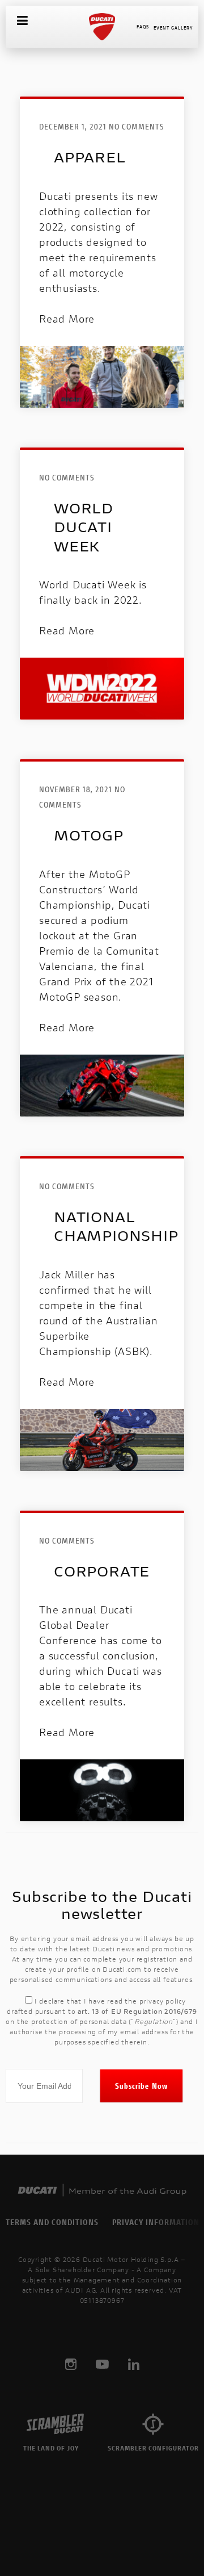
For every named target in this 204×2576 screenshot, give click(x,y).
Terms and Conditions (52, 2222)
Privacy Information (156, 2222)
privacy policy (163, 2001)
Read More (67, 319)
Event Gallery (173, 28)
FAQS (143, 26)
